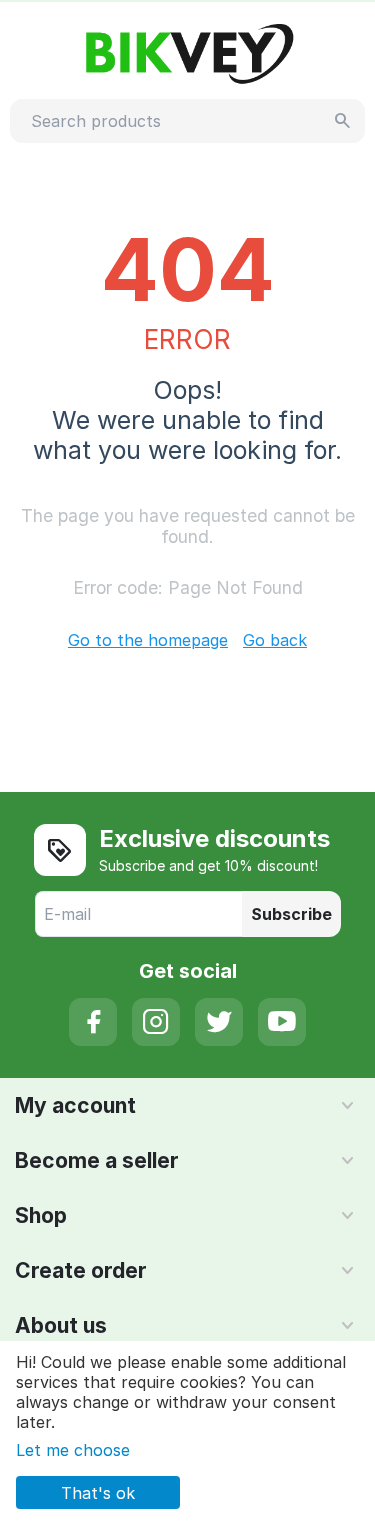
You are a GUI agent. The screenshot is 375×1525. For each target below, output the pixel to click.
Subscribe (291, 914)
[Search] (343, 121)
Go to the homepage (148, 640)
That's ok (98, 1493)
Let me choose (73, 1450)
